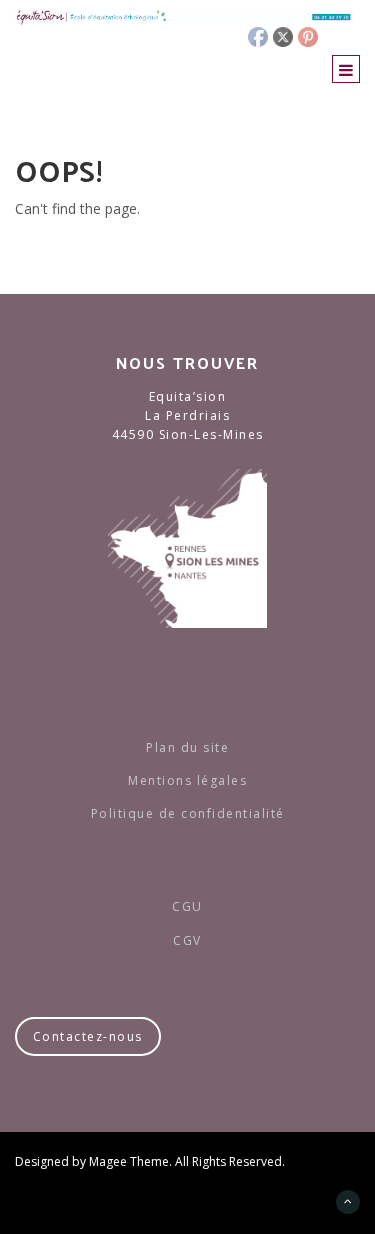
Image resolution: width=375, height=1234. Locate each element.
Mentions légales (187, 780)
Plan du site (187, 747)
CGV (187, 940)
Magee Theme (129, 1161)
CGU (187, 906)
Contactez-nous (88, 1036)
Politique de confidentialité (188, 813)
